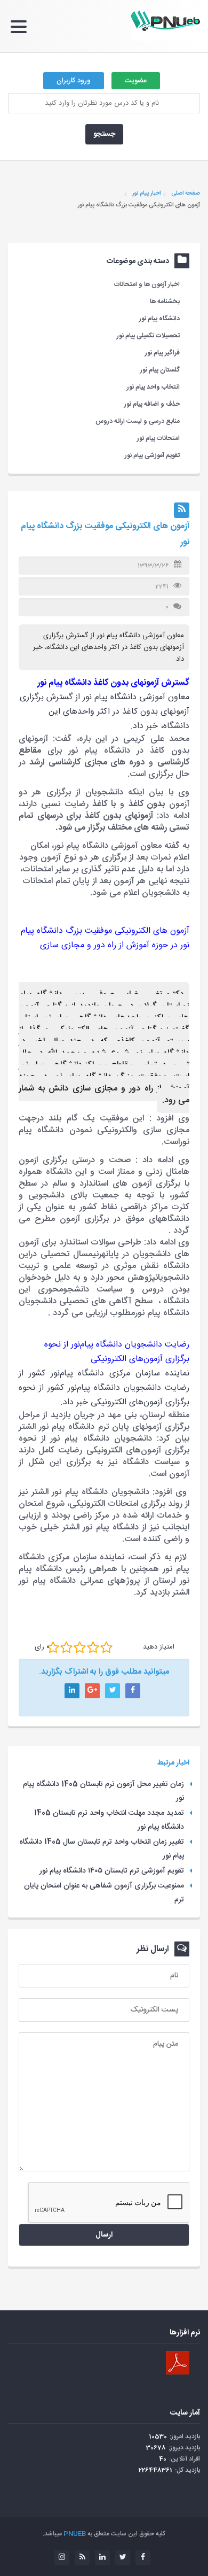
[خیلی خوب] (93, 1647)
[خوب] (80, 1647)
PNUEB (75, 2534)
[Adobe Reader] (178, 2363)
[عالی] (106, 1647)
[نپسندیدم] (66, 1647)
